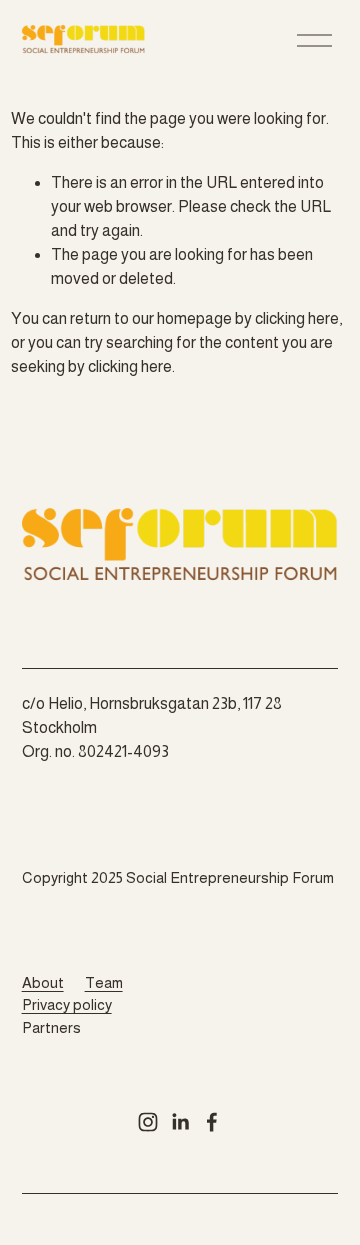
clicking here (297, 318)
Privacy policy (67, 1004)
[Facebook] (212, 1122)
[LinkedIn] (180, 1122)
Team (104, 982)
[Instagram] (148, 1122)
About (43, 982)
